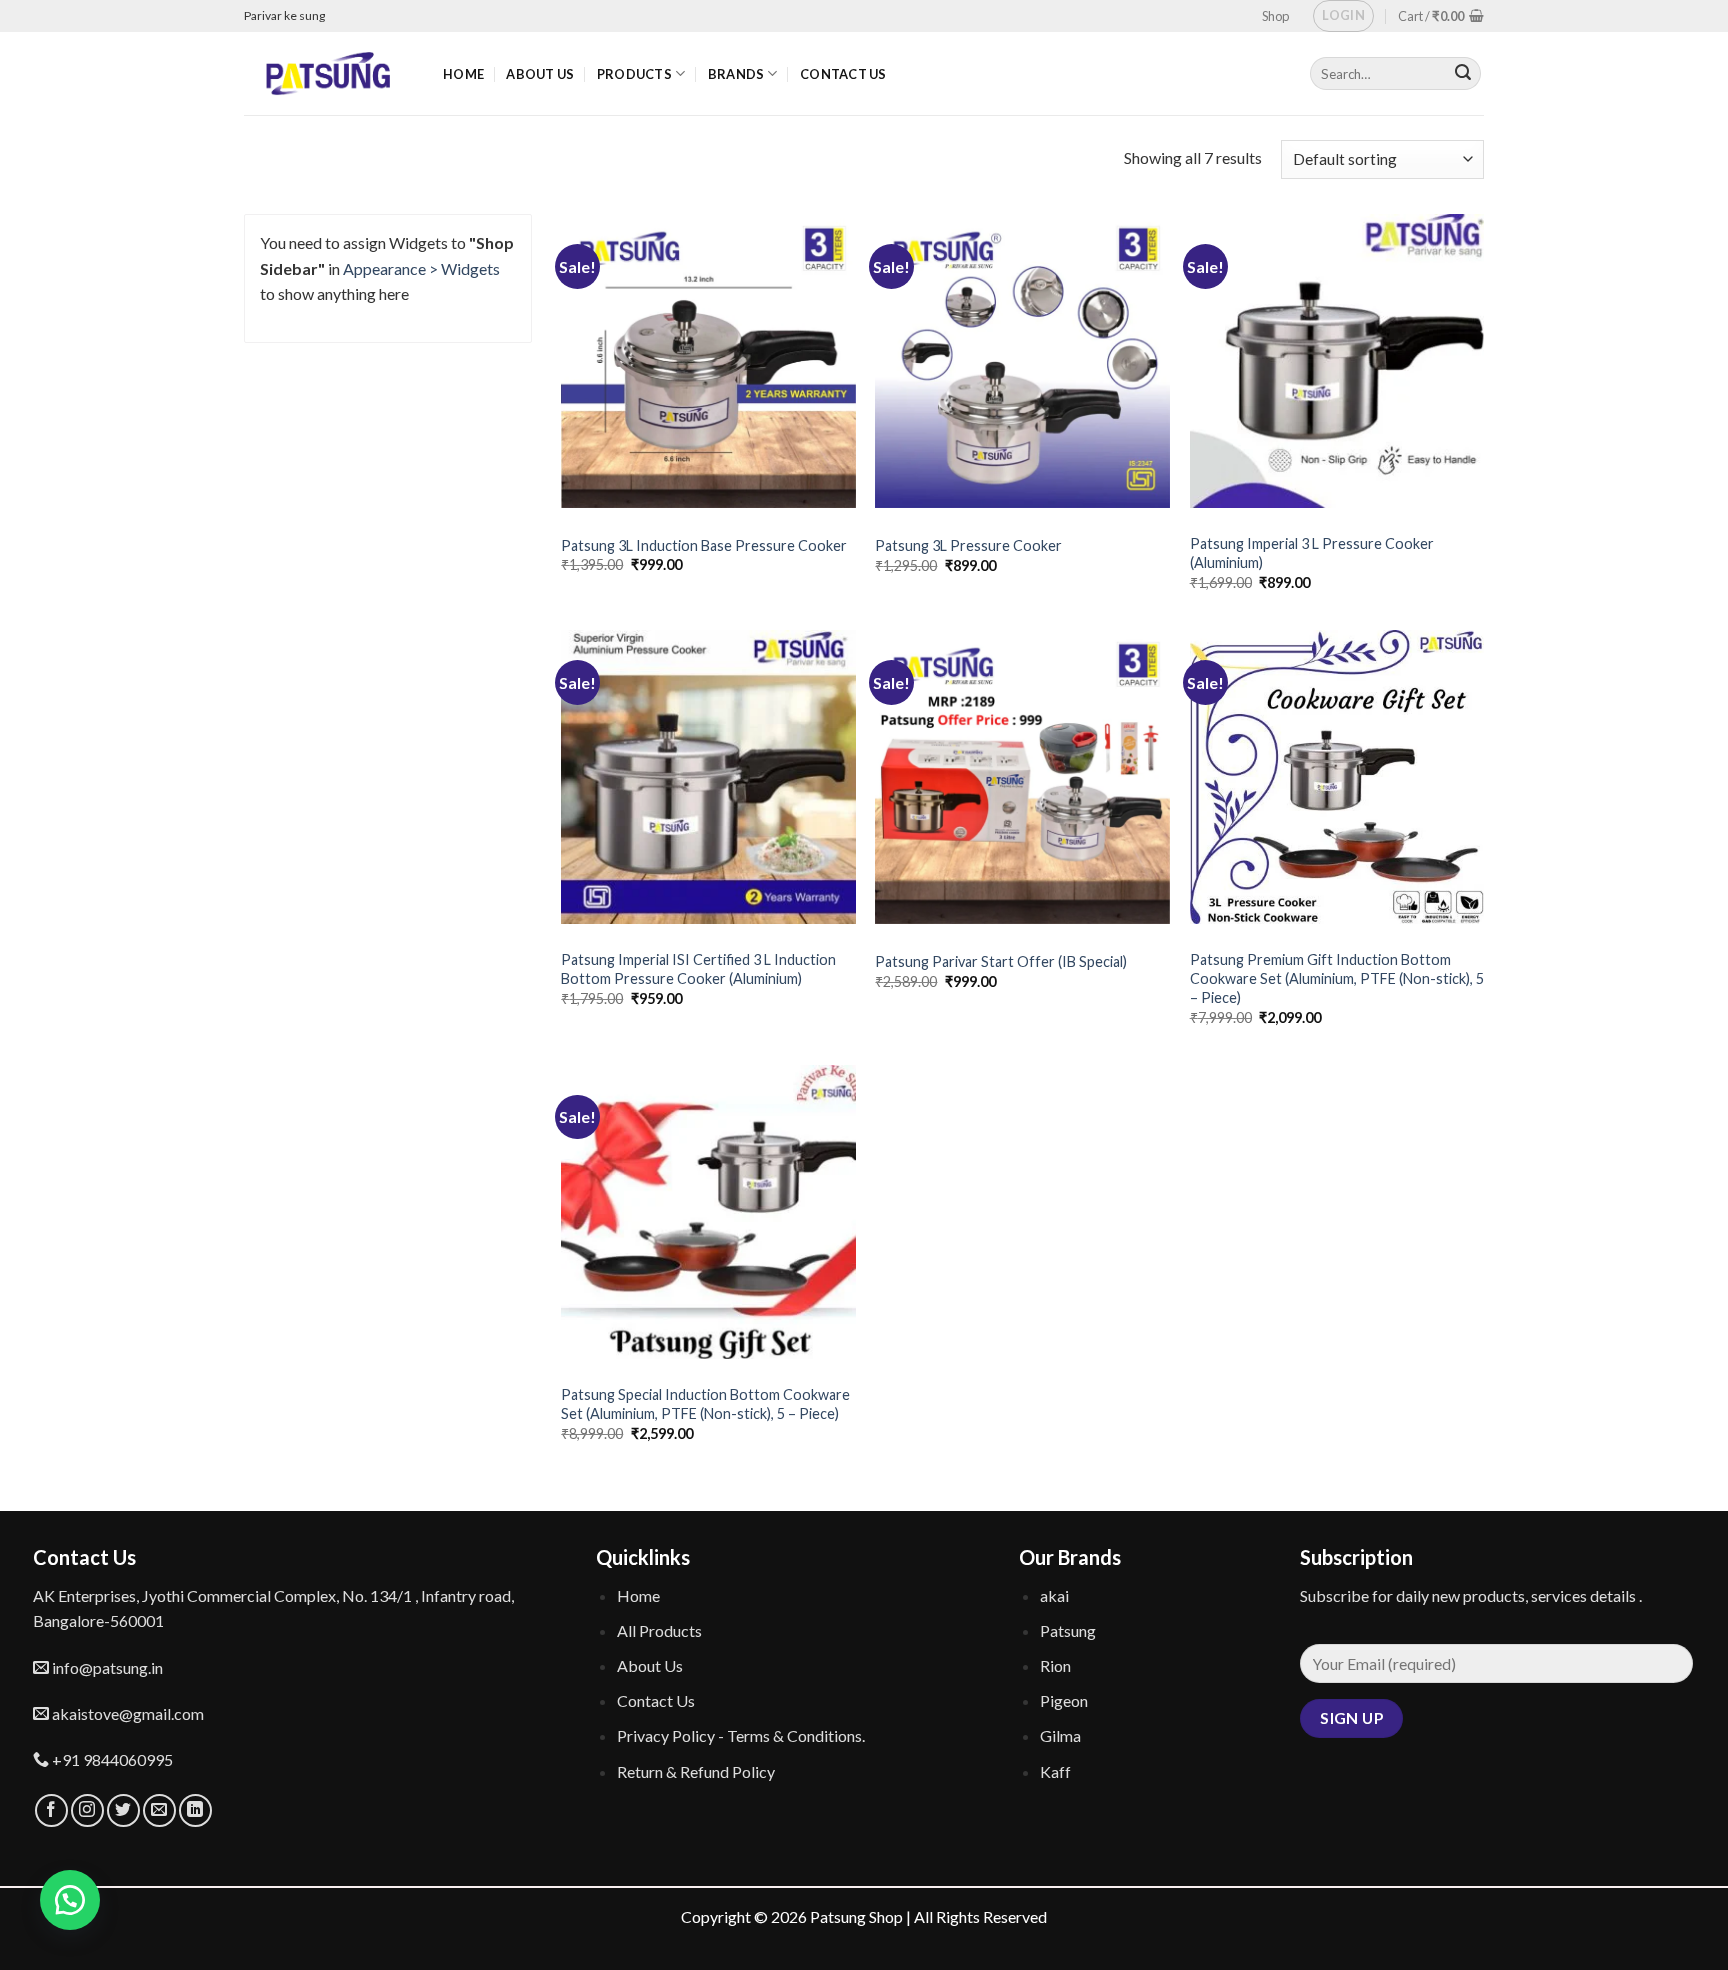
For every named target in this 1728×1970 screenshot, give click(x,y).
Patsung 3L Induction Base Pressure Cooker (704, 545)
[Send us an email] (159, 1810)
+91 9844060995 (111, 1759)
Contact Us (843, 74)
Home (463, 74)
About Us (540, 74)
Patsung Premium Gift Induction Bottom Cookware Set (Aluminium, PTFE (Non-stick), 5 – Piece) (1337, 978)
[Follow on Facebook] (51, 1810)
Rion (1055, 1665)
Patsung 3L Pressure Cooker (968, 545)
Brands (736, 74)
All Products (659, 1630)
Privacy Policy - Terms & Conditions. (741, 1735)
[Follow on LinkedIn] (195, 1810)
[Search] (1463, 74)
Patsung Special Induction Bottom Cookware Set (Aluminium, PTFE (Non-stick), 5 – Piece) (705, 1404)
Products (634, 74)
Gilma (1060, 1735)
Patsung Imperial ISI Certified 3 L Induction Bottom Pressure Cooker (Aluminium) (698, 969)
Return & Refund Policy (696, 1771)
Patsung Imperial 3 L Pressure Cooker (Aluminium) (1312, 553)
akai (1054, 1595)
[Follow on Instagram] (87, 1810)
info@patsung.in (106, 1667)
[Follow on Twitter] (123, 1810)
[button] (70, 1900)
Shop (1275, 16)
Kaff (1055, 1771)
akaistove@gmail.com (126, 1713)
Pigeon (1064, 1700)
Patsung (1068, 1630)
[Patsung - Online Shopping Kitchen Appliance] (328, 73)
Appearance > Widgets (421, 268)
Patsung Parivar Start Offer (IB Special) (1001, 961)
